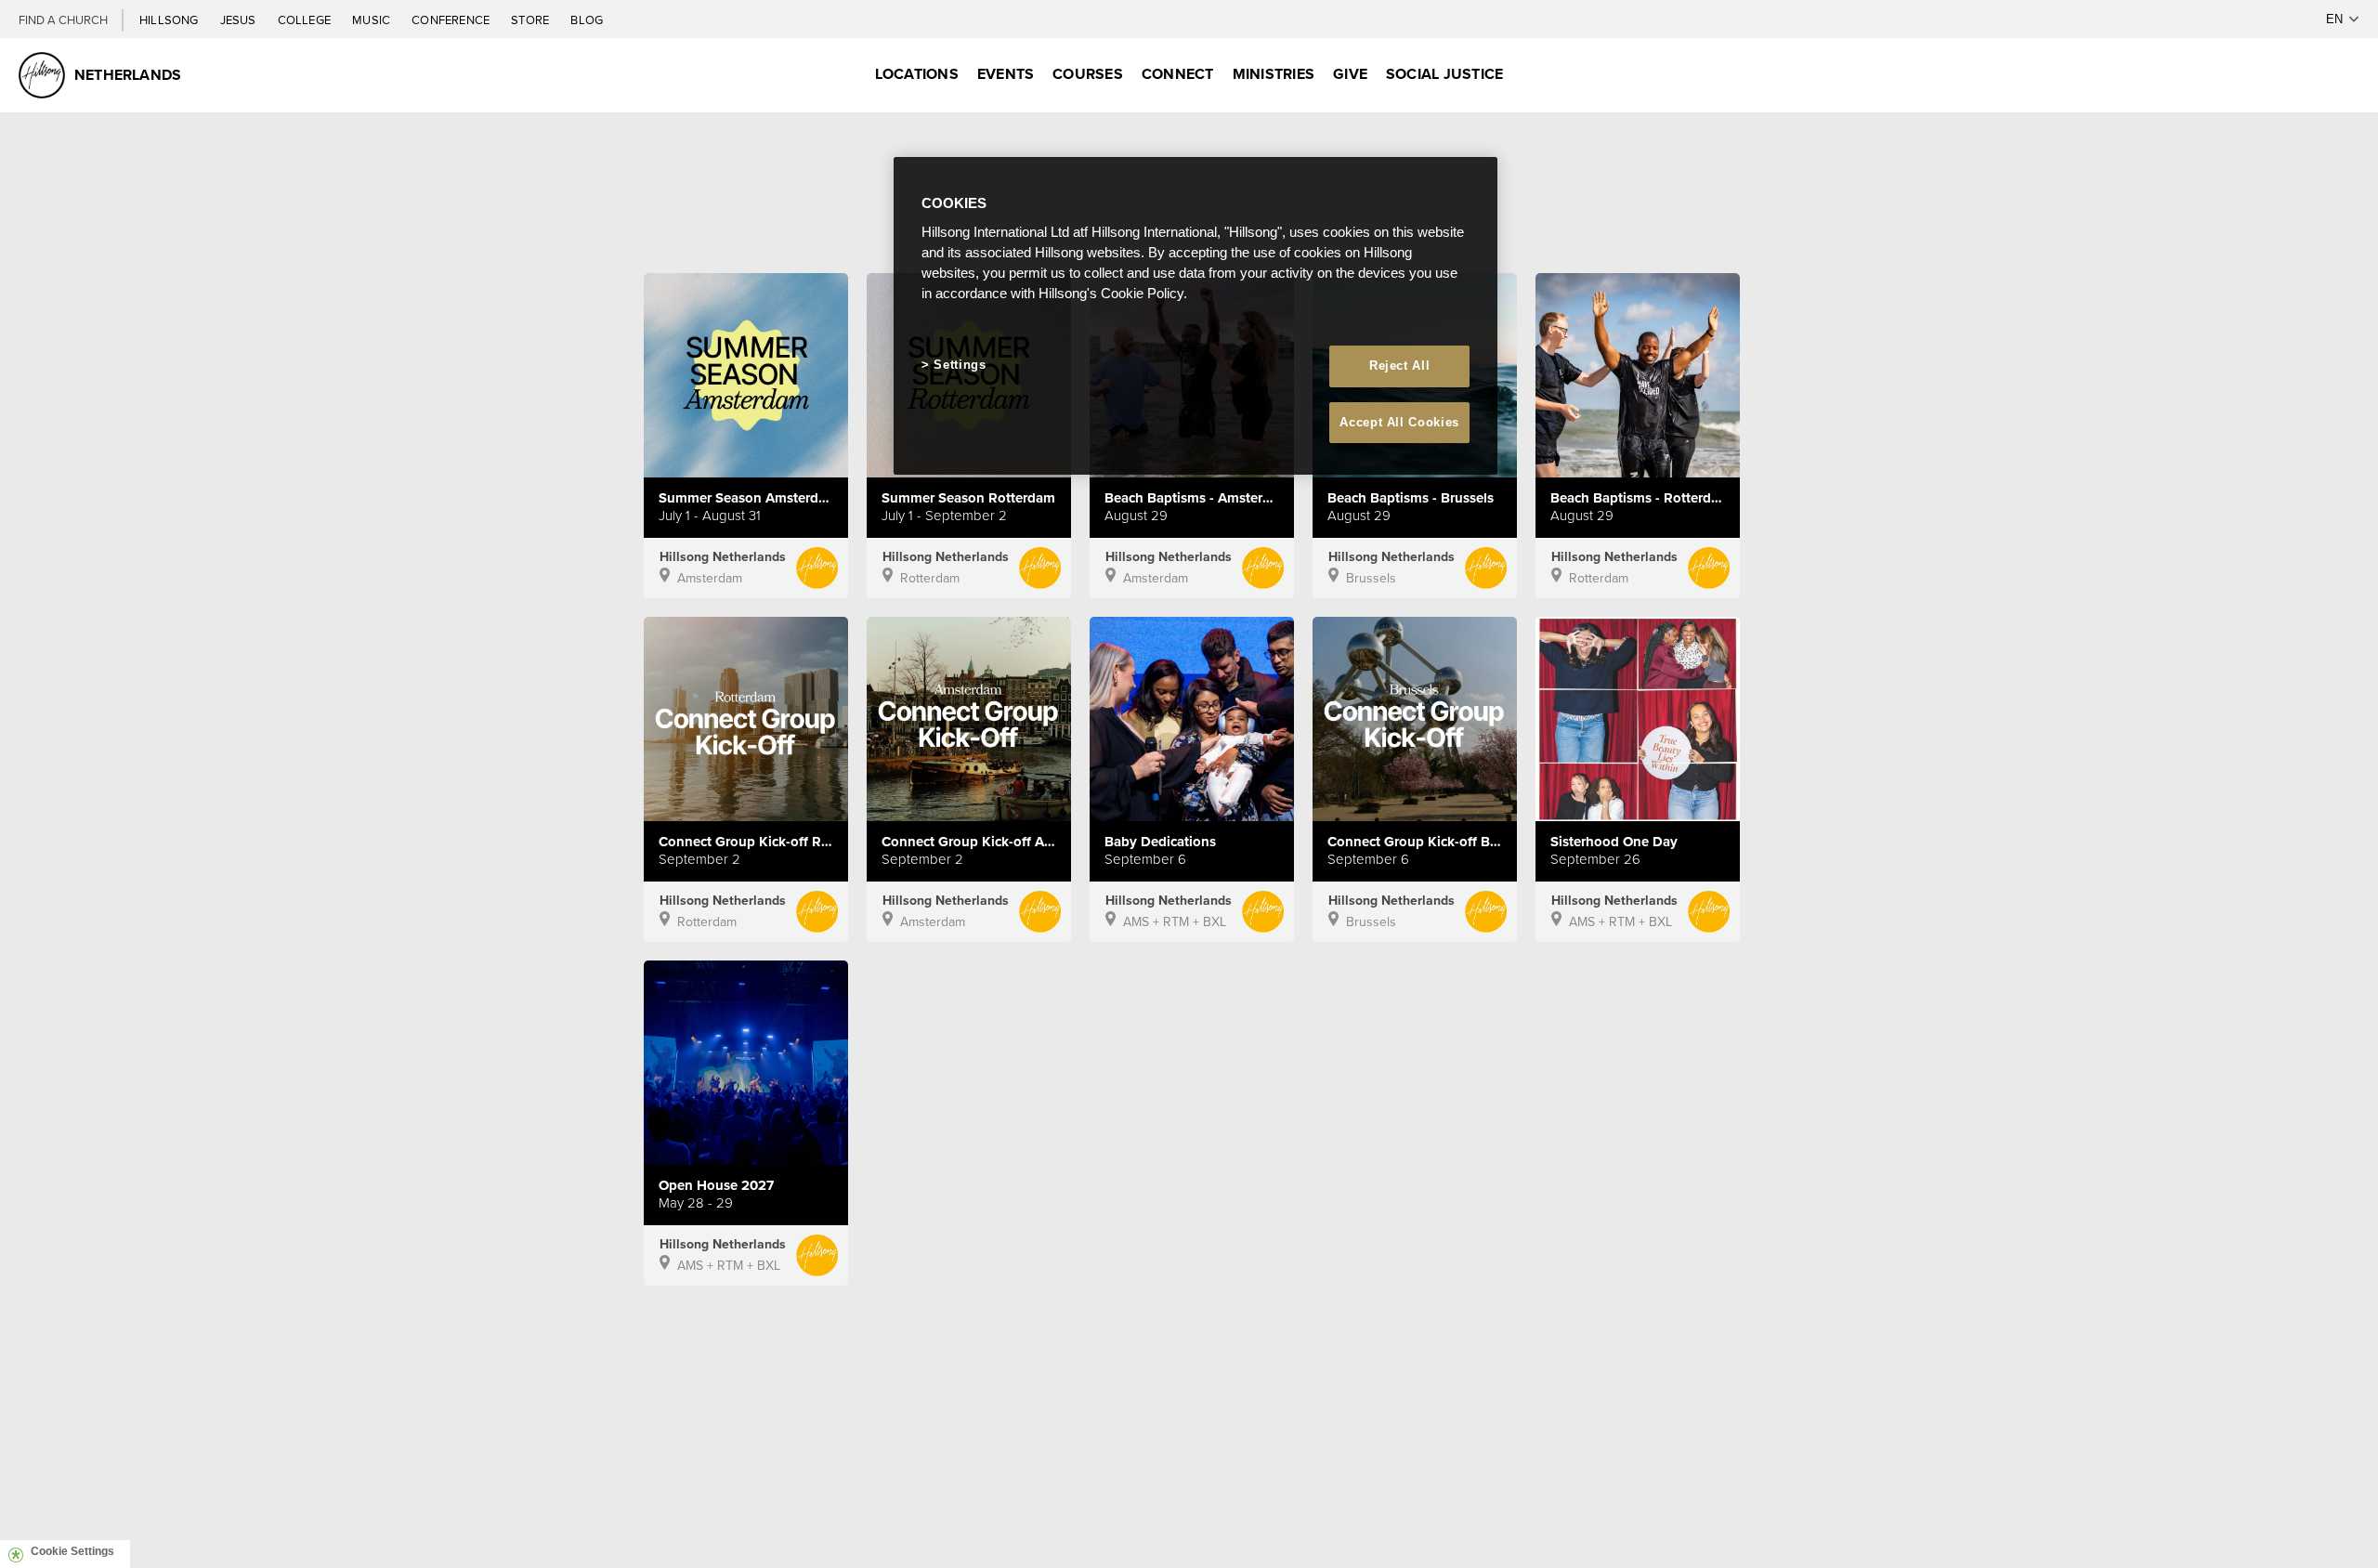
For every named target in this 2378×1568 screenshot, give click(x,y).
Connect (1178, 74)
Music (372, 20)
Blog (587, 20)
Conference (452, 20)
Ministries (1274, 74)
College (306, 20)
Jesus (240, 20)
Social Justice (1444, 74)
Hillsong (170, 20)
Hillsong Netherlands (723, 556)
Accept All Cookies (1399, 422)
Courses (1088, 74)
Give (1350, 74)
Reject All (1400, 366)
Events (1006, 74)
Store (531, 20)
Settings (960, 365)
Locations (917, 74)
